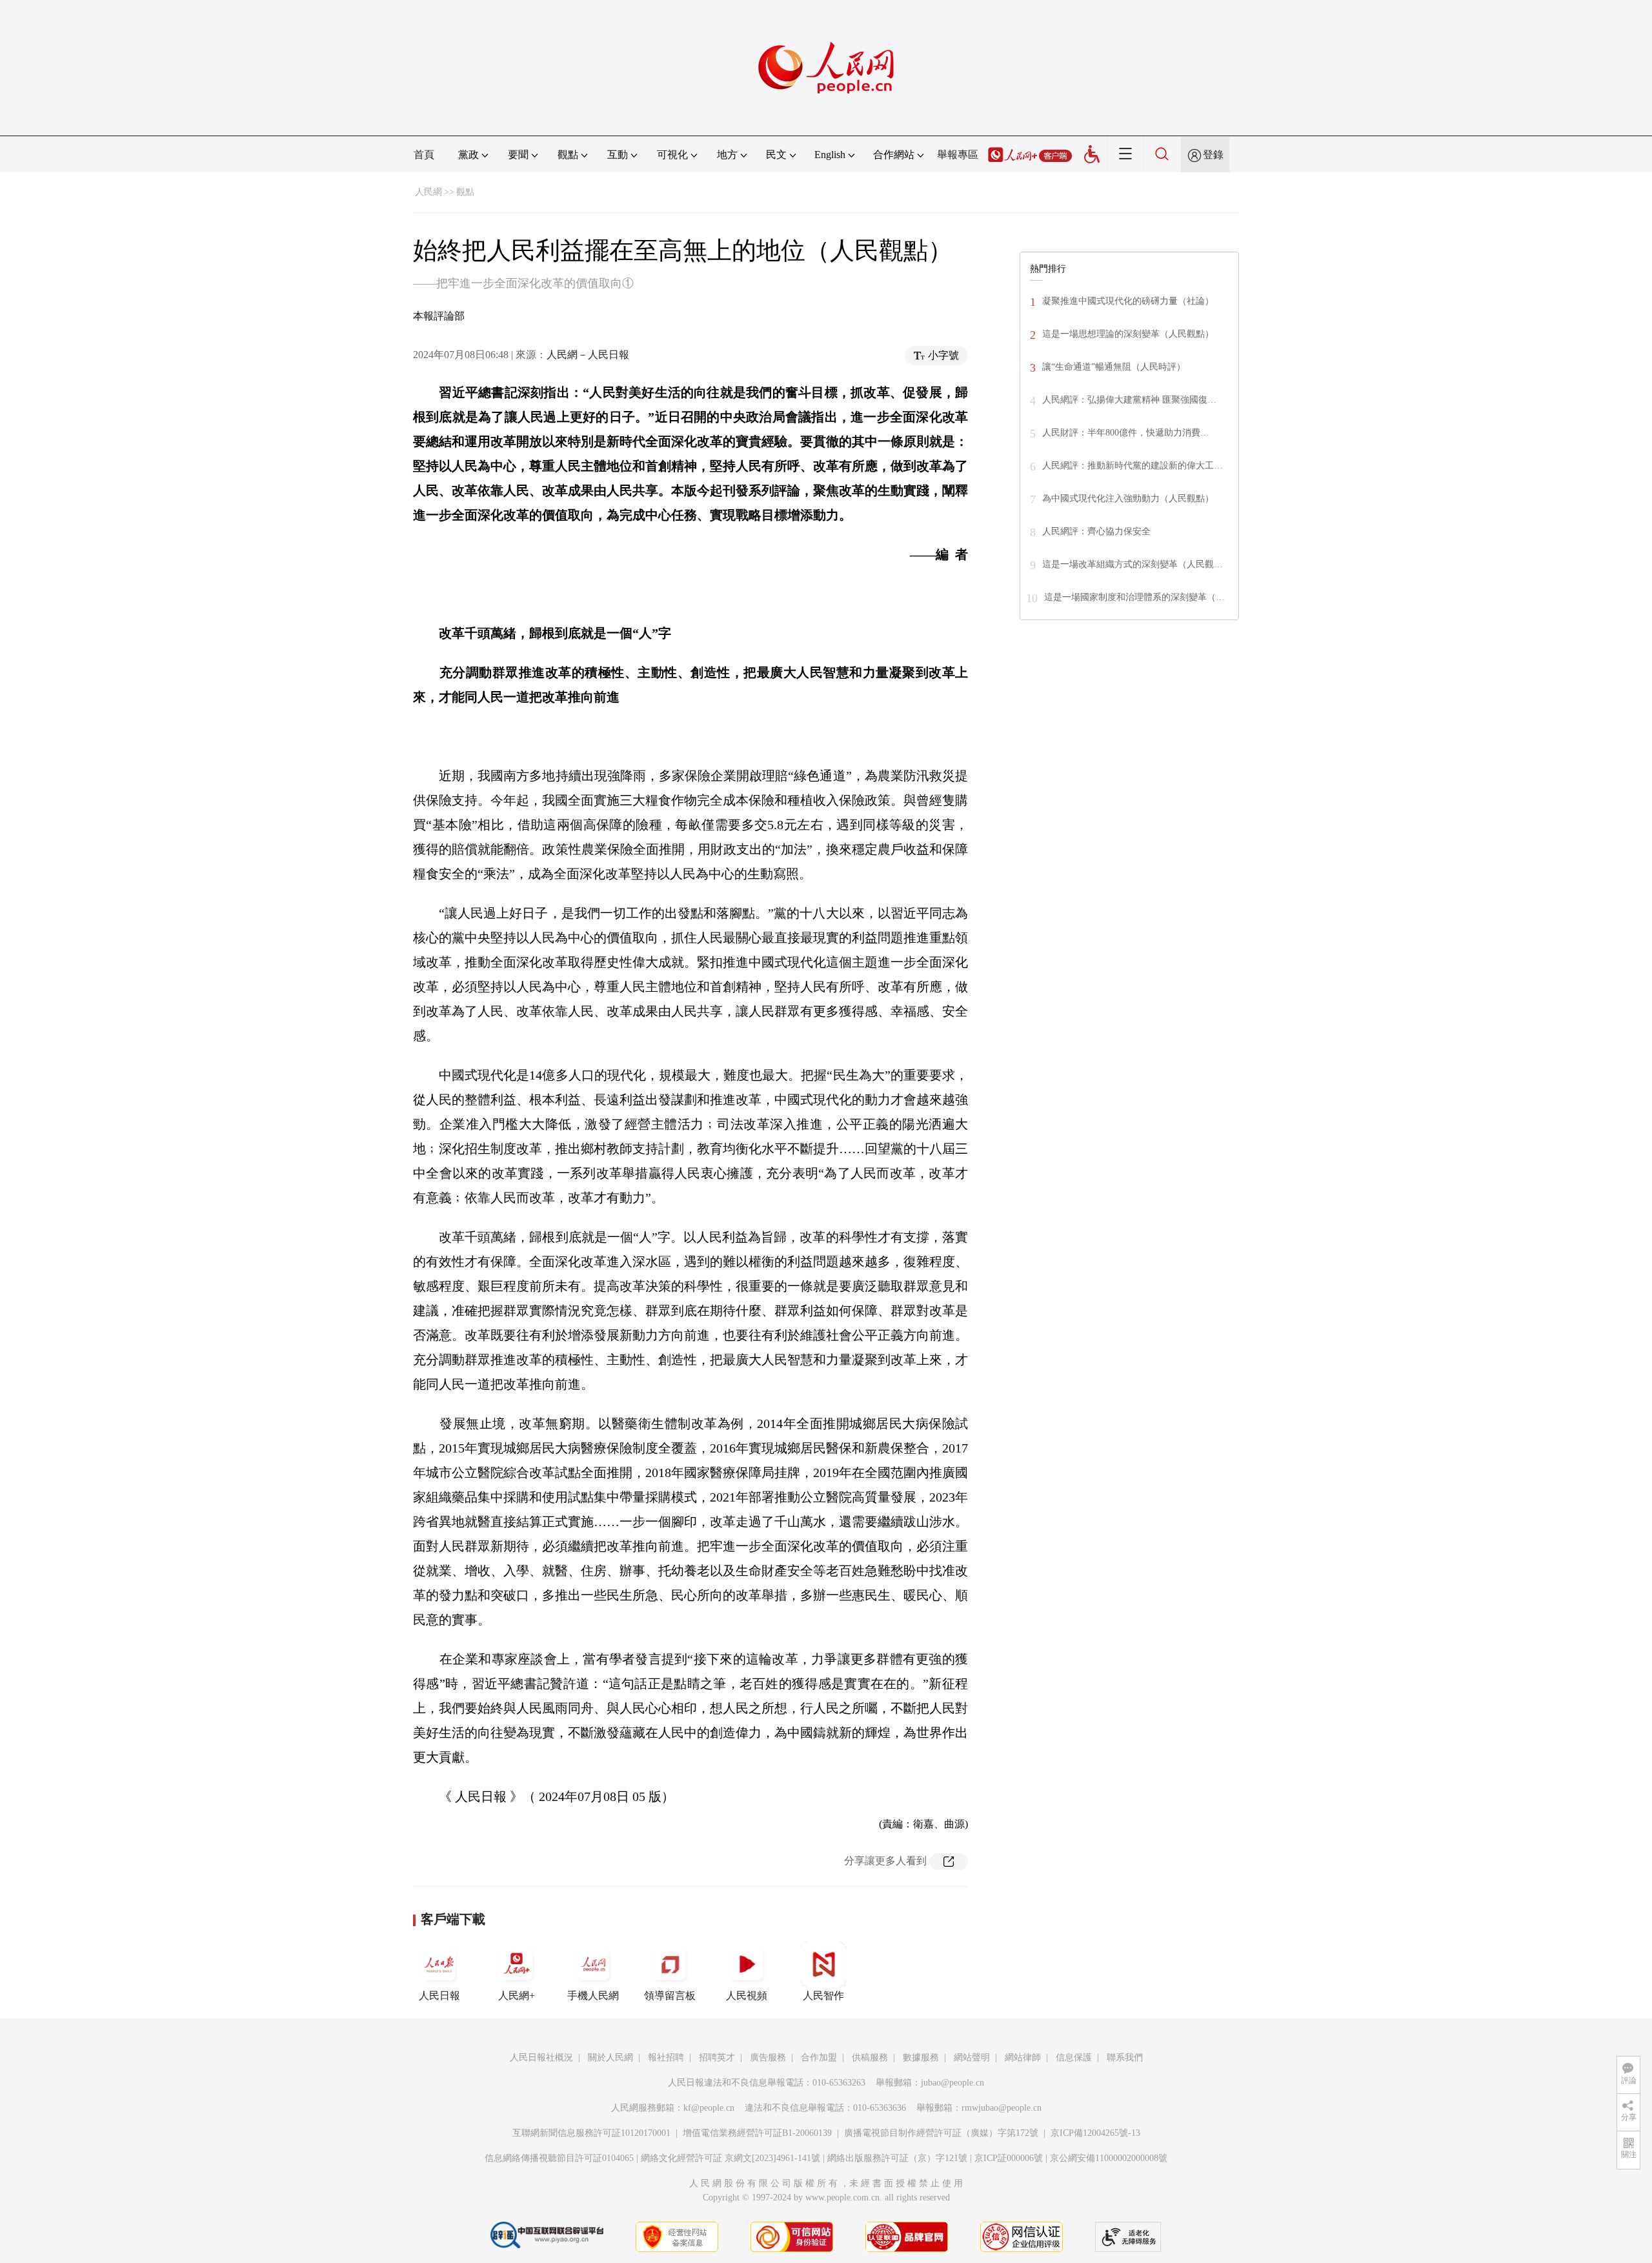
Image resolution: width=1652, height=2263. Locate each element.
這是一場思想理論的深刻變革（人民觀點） (1128, 334)
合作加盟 (819, 2057)
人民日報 (439, 1996)
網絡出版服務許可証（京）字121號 (897, 2158)
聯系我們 (1125, 2057)
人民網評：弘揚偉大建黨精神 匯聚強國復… (1129, 400)
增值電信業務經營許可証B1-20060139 (757, 2133)
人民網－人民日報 (588, 355)
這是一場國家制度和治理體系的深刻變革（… (1134, 597)
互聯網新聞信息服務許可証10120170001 (591, 2133)
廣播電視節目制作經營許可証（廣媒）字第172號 (941, 2133)
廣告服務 (768, 2057)
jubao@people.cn (952, 2083)
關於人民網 (610, 2057)
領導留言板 (670, 1996)
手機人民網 (593, 1996)
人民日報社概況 (541, 2057)
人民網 (428, 192)
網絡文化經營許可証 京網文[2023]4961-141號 (730, 2158)
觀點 (465, 192)
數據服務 (921, 2057)
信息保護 (1074, 2057)
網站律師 (1023, 2057)
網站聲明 (972, 2057)
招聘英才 (717, 2057)
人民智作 (823, 1996)
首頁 (424, 155)
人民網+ (517, 1996)
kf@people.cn (709, 2108)
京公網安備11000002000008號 (1109, 2158)
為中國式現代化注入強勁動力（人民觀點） (1128, 498)
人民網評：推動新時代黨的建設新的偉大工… (1133, 466)
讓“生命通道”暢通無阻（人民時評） (1114, 367)
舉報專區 (958, 155)
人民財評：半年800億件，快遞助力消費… (1126, 433)
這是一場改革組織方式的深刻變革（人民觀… (1133, 564)
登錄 (1213, 155)
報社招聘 (666, 2057)
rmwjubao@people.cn (1002, 2108)
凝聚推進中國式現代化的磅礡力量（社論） (1128, 301)
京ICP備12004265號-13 (1095, 2133)
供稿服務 (870, 2057)
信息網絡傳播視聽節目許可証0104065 (559, 2158)
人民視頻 (747, 1996)
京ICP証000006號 (1009, 2158)
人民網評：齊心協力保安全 (1096, 531)
